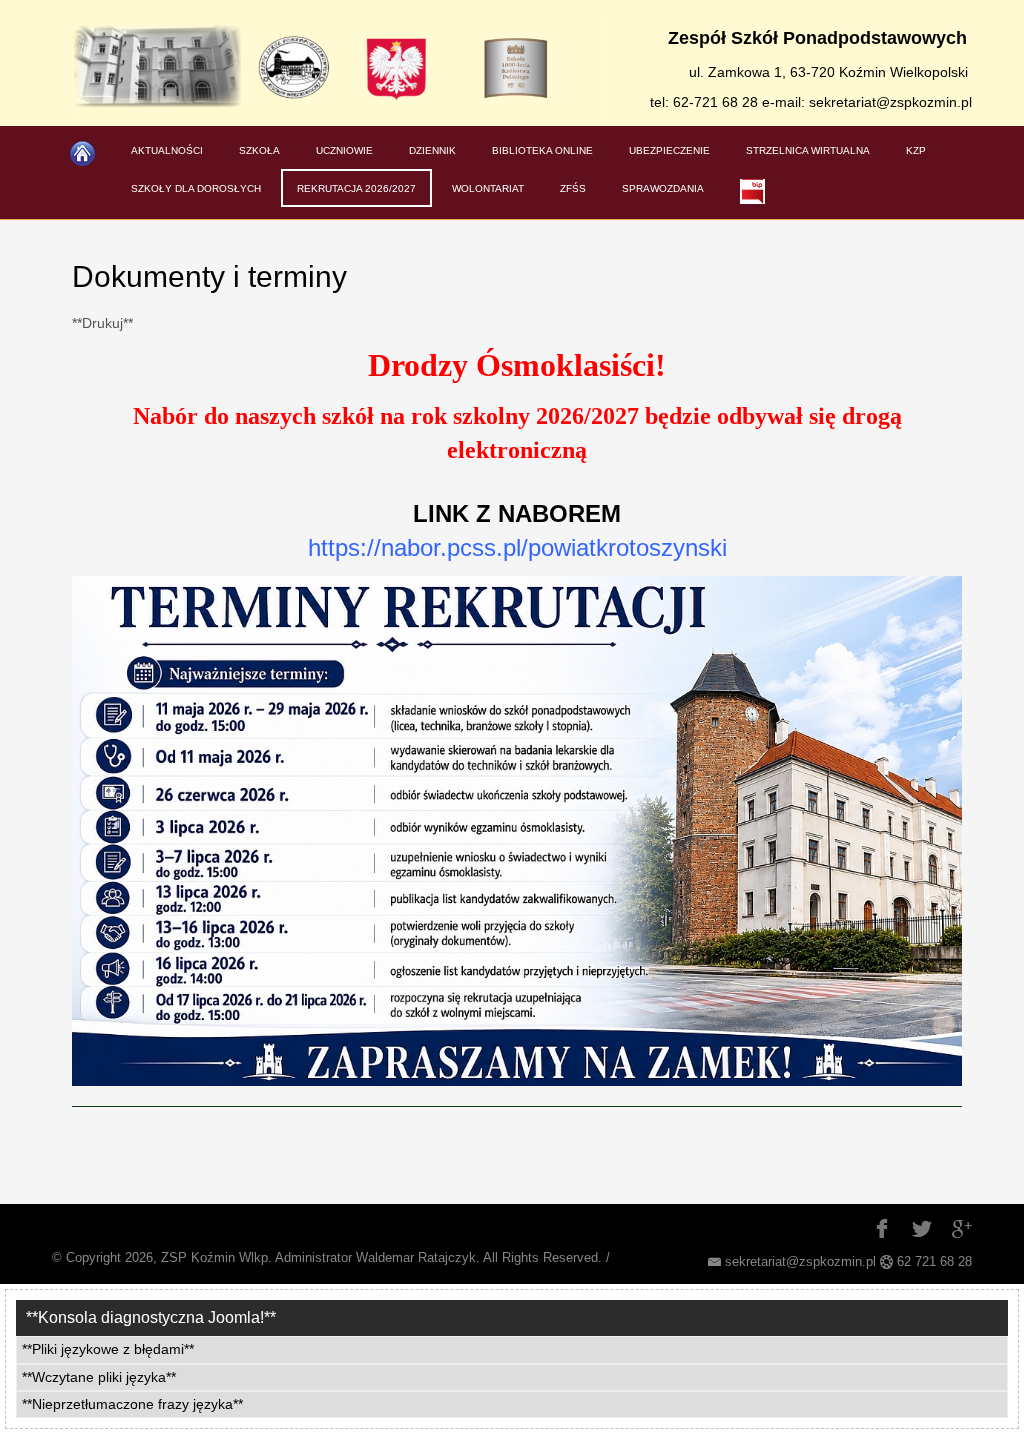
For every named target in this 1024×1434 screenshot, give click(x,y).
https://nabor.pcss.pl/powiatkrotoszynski (517, 547)
